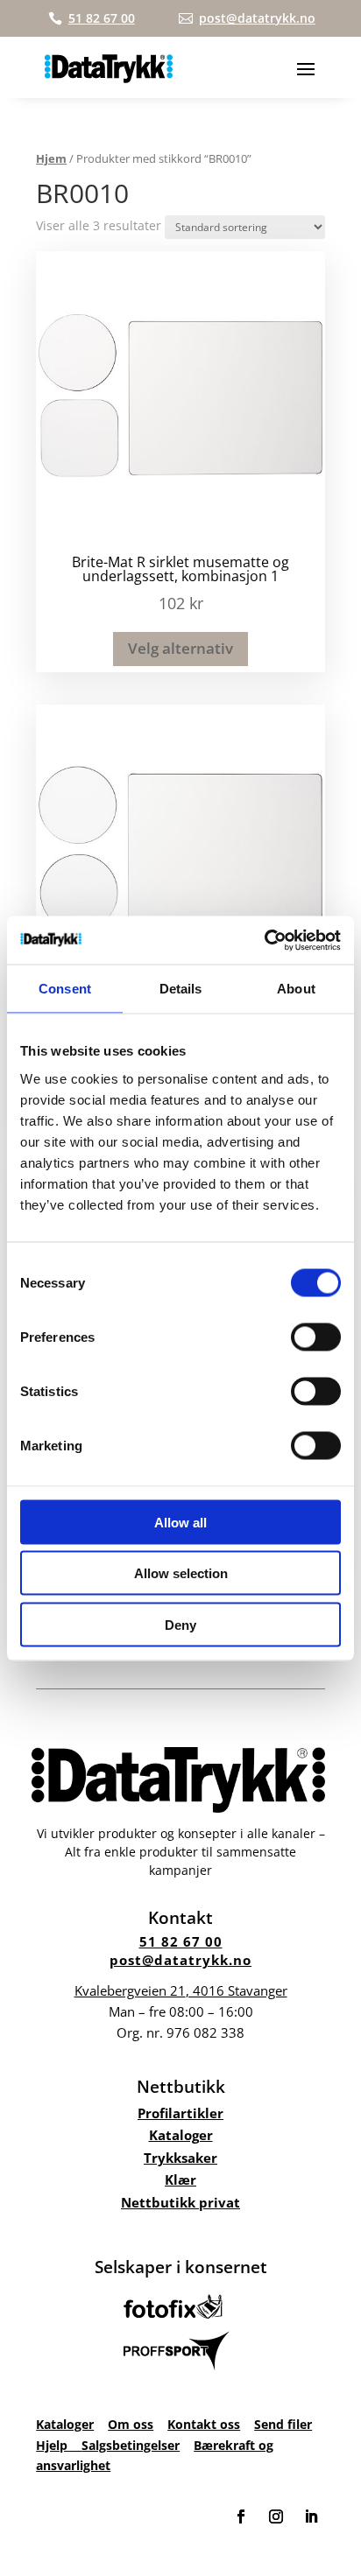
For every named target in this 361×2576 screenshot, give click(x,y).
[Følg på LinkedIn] (311, 2516)
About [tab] (296, 989)
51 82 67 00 (181, 1941)
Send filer (283, 2424)
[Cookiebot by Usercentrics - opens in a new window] (264, 940)
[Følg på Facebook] (241, 2516)
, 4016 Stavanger (181, 1990)
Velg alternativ (180, 648)
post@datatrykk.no (180, 1960)
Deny (180, 1624)
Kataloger (181, 2135)
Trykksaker (180, 2158)
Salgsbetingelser (131, 2445)
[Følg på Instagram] (276, 2516)
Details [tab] (181, 989)
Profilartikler (180, 2113)
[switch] (316, 1337)
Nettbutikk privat (180, 2202)
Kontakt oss (204, 2424)
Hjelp (59, 2445)
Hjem (51, 158)
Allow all (180, 1522)
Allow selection (181, 1573)
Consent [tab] (65, 989)
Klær (180, 2179)
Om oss (131, 2424)
